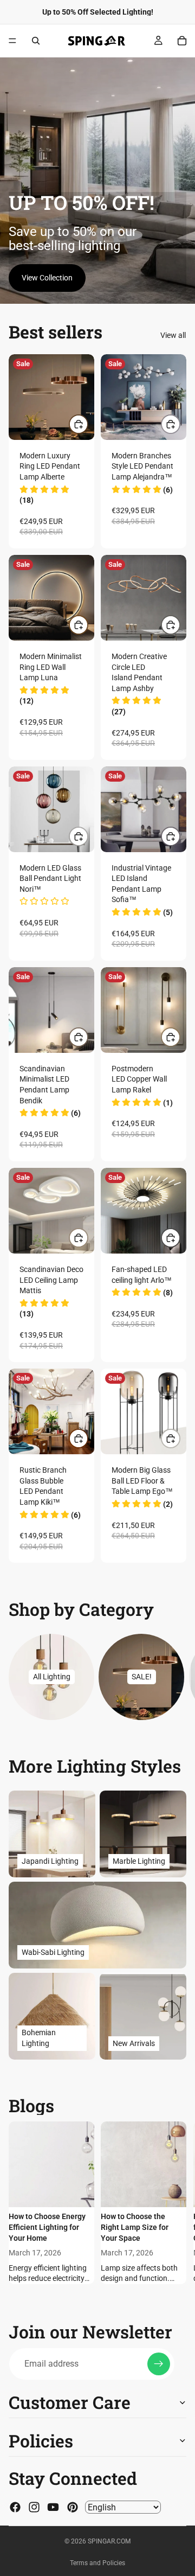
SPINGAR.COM (109, 2541)
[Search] (36, 41)
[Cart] (182, 41)
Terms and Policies (97, 2563)
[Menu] (12, 41)
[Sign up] (159, 2364)
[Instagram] (34, 2507)
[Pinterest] (73, 2507)
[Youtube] (53, 2507)
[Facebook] (15, 2507)
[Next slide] (173, 1677)
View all (173, 335)
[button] (142, 490)
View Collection (47, 278)
